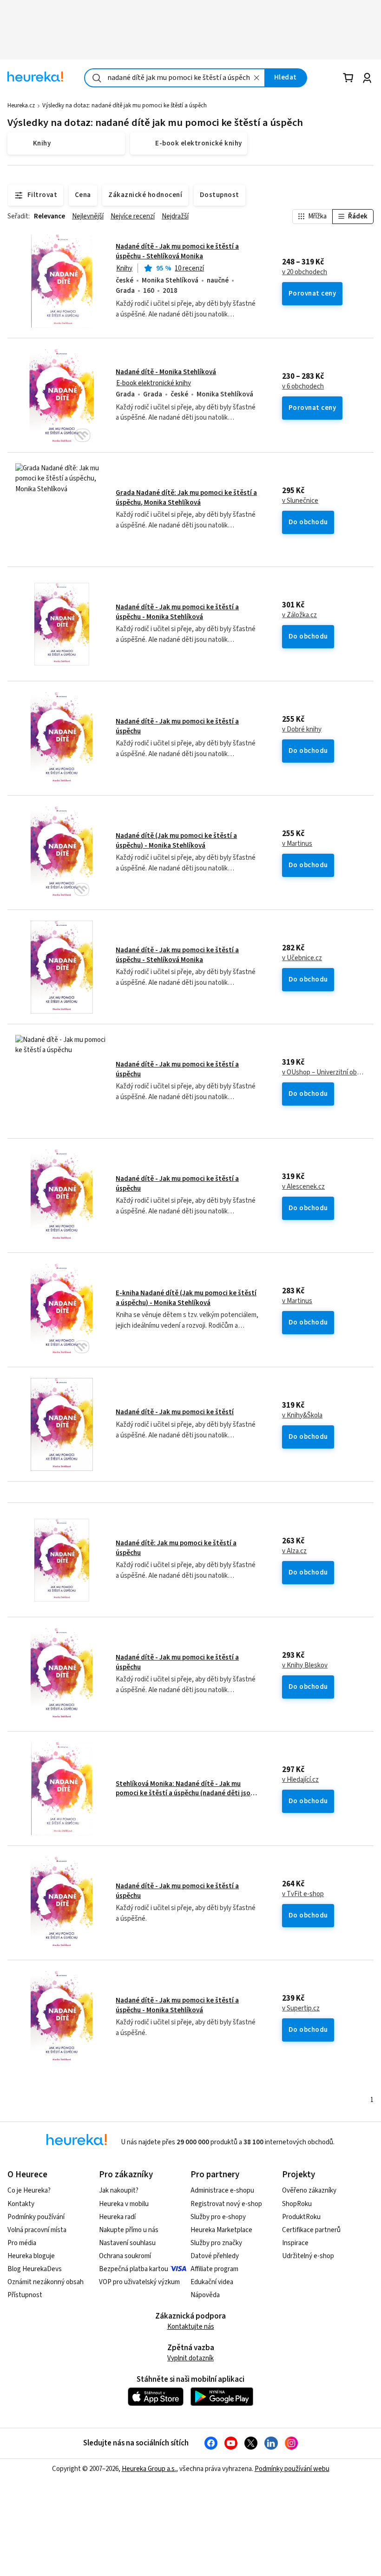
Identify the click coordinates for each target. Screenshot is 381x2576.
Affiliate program (214, 2269)
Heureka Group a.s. (149, 2469)
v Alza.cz (294, 1551)
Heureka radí (117, 2217)
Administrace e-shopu (222, 2191)
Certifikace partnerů (311, 2230)
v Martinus (297, 844)
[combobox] (175, 78)
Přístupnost (25, 2295)
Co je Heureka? (29, 2191)
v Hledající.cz (300, 1780)
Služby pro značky (216, 2243)
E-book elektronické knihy (154, 383)
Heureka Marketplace (221, 2230)
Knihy (124, 268)
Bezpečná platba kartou (134, 2269)
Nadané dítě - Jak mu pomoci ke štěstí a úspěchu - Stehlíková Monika (177, 251)
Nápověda (205, 2295)
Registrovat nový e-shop (226, 2204)
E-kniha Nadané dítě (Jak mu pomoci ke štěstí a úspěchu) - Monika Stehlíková (186, 1298)
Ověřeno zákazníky (309, 2191)
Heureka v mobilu (124, 2204)
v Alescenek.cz (303, 1187)
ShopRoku (297, 2204)
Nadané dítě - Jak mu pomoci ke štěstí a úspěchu (177, 726)
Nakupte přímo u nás (129, 2230)
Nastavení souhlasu (127, 2243)
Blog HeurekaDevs (35, 2269)
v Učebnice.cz (302, 958)
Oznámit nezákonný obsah (46, 2282)
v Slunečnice (300, 501)
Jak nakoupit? (119, 2191)
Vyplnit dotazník (190, 2358)
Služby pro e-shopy (218, 2217)
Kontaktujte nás (191, 2327)
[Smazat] (257, 78)
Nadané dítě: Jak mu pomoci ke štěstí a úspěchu (176, 1548)
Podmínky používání (36, 2217)
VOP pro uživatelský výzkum (139, 2282)
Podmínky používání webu (292, 2469)
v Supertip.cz (301, 2009)
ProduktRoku (301, 2217)
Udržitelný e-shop (308, 2256)
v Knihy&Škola (302, 1416)
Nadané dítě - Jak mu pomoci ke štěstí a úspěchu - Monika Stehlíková (177, 612)
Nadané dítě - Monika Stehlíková (166, 372)
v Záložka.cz (299, 615)
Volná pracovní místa (37, 2230)
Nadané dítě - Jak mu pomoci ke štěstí (175, 1412)
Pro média (22, 2243)
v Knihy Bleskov (305, 1666)
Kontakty (21, 2204)
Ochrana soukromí (125, 2256)
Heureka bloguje (31, 2256)
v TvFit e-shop (303, 1894)
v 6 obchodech (303, 387)
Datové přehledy (215, 2256)
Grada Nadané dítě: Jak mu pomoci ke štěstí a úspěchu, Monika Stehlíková (186, 497)
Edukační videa (212, 2282)
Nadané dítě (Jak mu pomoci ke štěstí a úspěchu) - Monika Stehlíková (176, 840)
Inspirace (295, 2243)
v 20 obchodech (305, 272)
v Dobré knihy (302, 730)
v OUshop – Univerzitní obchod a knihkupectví (324, 1073)
